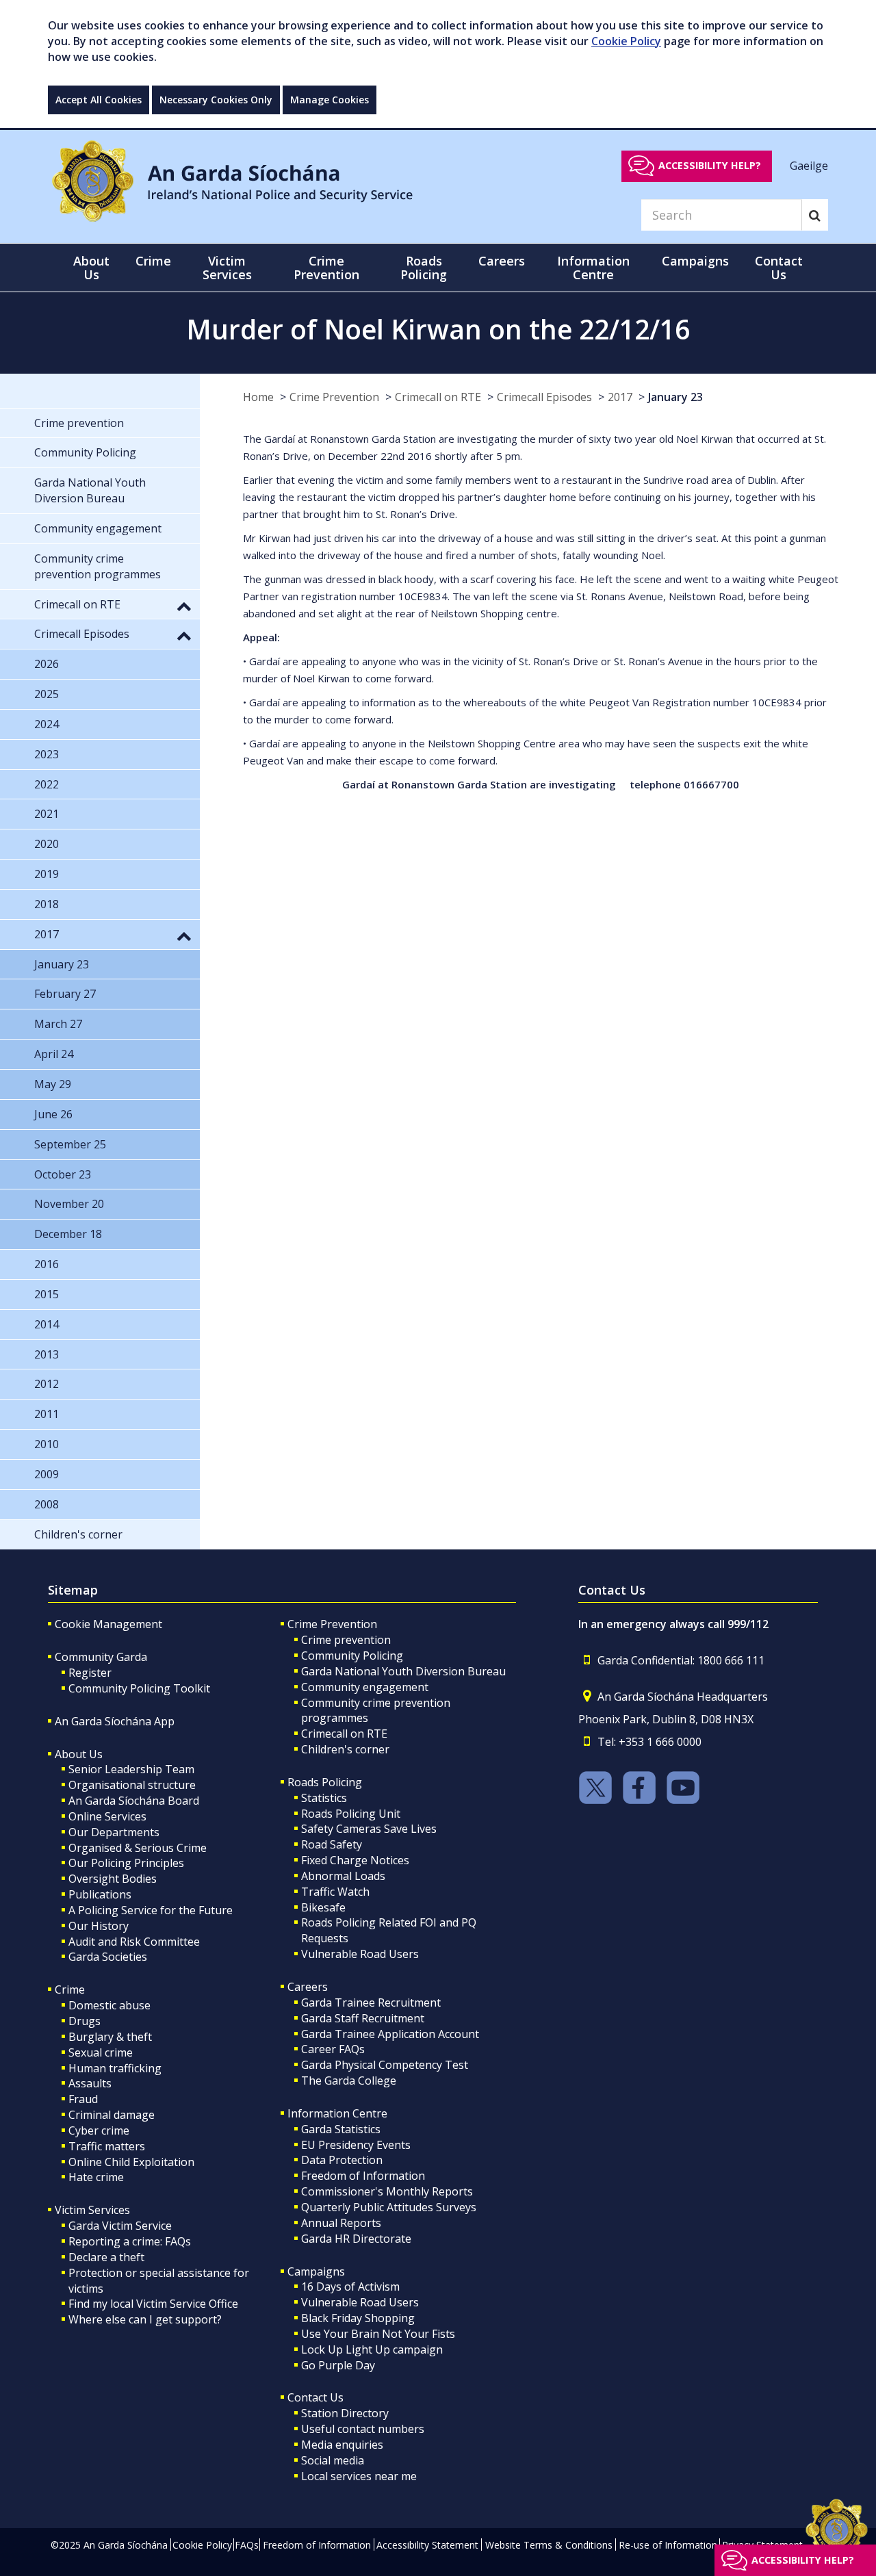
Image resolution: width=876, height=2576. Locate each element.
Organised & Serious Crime (138, 1848)
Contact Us (315, 2397)
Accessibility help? (710, 165)
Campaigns (316, 2271)
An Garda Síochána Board (134, 1801)
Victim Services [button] (227, 268)
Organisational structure (132, 1785)
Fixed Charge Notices (355, 1860)
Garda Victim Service (120, 2226)
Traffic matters (107, 2146)
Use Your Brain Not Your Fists (378, 2334)
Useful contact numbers (363, 2429)
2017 (620, 397)
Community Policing (352, 1656)
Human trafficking (115, 2068)
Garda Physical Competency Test (385, 2065)
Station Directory (345, 2413)
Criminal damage (112, 2115)
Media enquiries (342, 2445)
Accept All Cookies (99, 100)
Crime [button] (153, 261)
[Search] (815, 215)
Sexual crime (101, 2052)
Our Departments (114, 1832)
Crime (70, 1989)
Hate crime (96, 2177)
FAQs (247, 2545)
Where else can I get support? (145, 2319)
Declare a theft (106, 2257)
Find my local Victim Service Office (153, 2304)
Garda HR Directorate (356, 2239)
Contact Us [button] (779, 268)
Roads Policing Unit (351, 1814)
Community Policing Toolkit (139, 1688)
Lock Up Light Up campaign (372, 2349)
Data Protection (342, 2160)
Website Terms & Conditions (549, 2545)
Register (90, 1673)
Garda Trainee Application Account (390, 2034)
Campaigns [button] (695, 261)
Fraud (83, 2099)
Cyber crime (99, 2130)
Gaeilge (809, 165)
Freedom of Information (363, 2176)
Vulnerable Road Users (360, 1954)
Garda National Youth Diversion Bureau (403, 1671)
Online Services (107, 1816)
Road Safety (332, 1844)
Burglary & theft (110, 2037)
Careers (308, 1987)
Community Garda (101, 1657)
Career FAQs (333, 2049)
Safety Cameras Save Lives (369, 1829)
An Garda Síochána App (115, 1721)
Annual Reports (341, 2223)
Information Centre (337, 2113)
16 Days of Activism (350, 2287)
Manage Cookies (330, 100)
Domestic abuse (109, 2005)
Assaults (90, 2083)
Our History (99, 1926)
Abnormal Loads (343, 1876)
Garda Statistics (341, 2129)
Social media (333, 2460)
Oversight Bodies (113, 1879)
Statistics (324, 1798)
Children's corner (345, 1749)
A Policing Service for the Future (151, 1910)
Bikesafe (323, 1907)
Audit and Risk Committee (134, 1942)
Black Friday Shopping (358, 2318)
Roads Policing (325, 1782)
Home (258, 397)
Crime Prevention (334, 397)
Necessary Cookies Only (216, 100)
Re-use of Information (668, 2545)
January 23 (675, 397)
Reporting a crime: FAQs (130, 2241)
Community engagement (365, 1687)
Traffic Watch (335, 1892)
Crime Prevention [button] (326, 268)
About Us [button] (91, 268)
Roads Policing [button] (424, 268)
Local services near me (359, 2476)
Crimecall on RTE (438, 397)
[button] (184, 606)
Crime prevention (346, 1640)
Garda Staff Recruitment (363, 2018)
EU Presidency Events (356, 2145)
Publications (100, 1894)
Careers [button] (502, 261)
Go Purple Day (338, 2365)
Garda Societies (108, 1957)
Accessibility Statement (427, 2545)
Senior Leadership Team (131, 1769)
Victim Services (92, 2210)
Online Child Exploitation (131, 2162)
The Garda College (349, 2081)
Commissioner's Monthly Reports (387, 2191)
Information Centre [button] (593, 268)
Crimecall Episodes (544, 397)
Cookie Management (108, 1624)
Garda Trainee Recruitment (371, 2002)
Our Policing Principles (126, 1863)
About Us (79, 1754)
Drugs (85, 2021)
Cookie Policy (626, 41)
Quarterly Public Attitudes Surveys (389, 2207)
